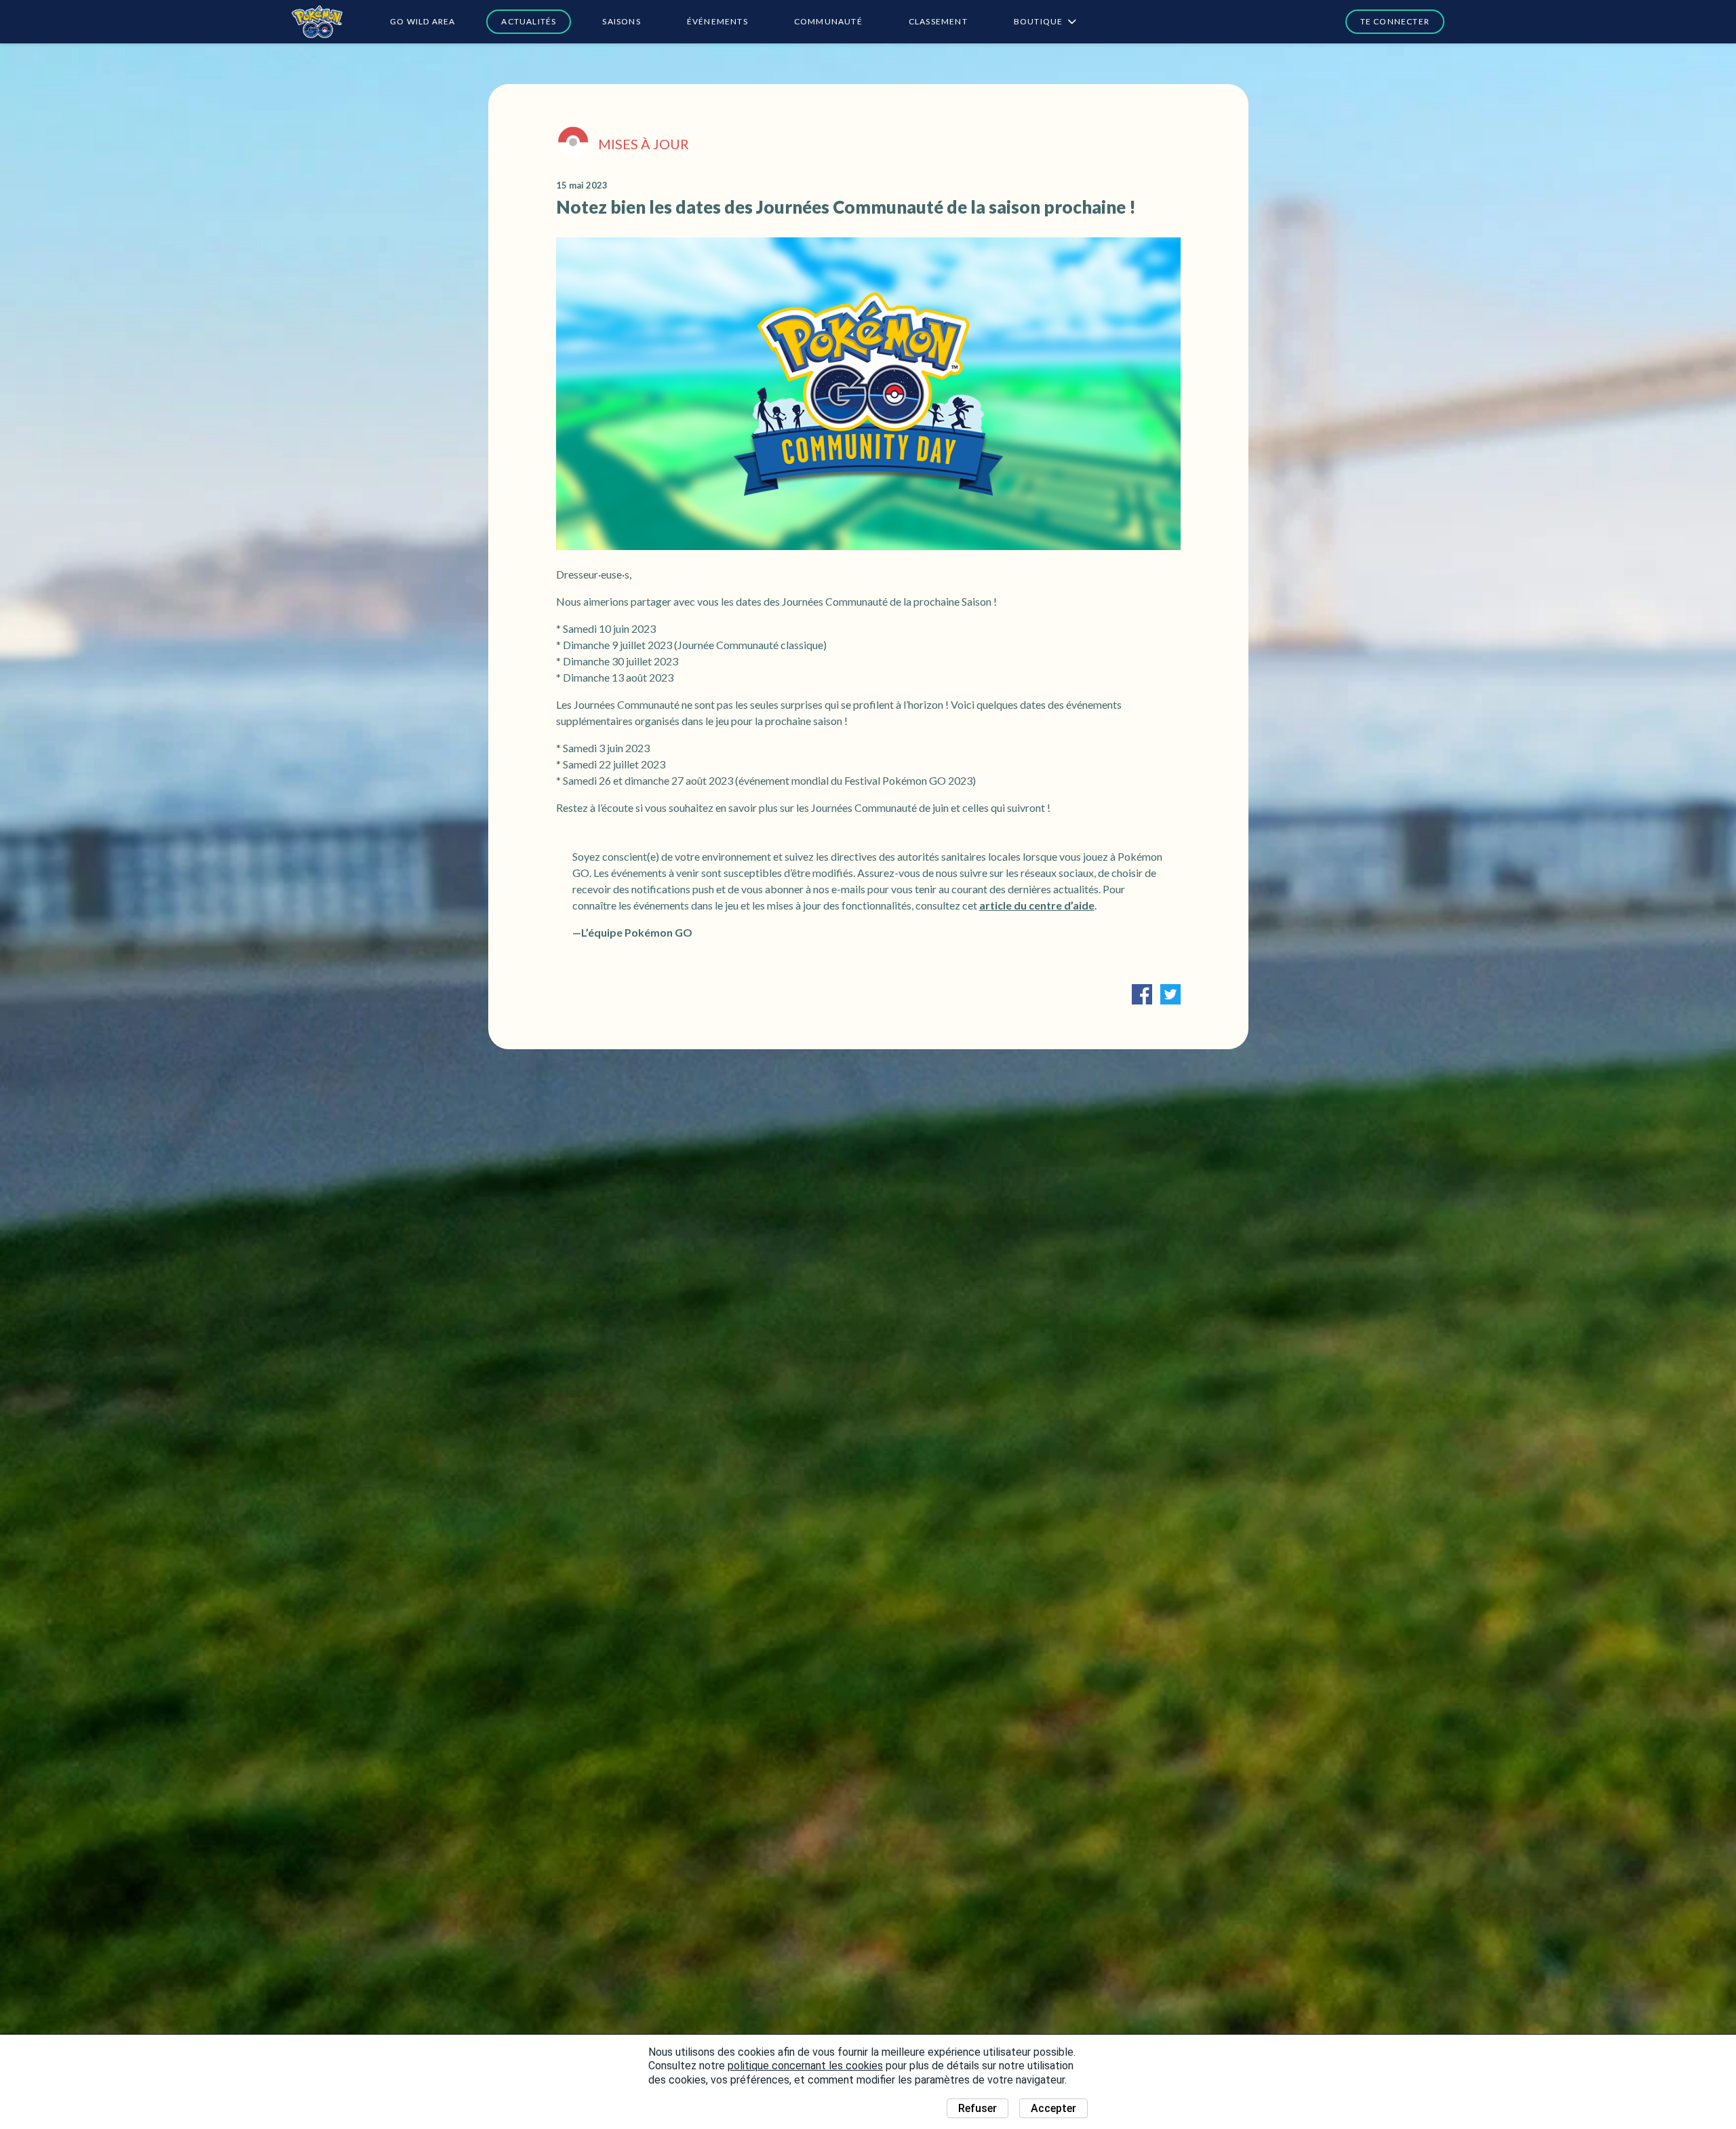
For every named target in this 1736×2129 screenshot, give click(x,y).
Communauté (828, 21)
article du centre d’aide (1037, 905)
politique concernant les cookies (805, 2066)
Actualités (529, 21)
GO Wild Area (422, 21)
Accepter (1053, 2108)
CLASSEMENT (938, 21)
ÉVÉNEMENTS (717, 21)
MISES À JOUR (644, 144)
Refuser (978, 2108)
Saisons (621, 21)
